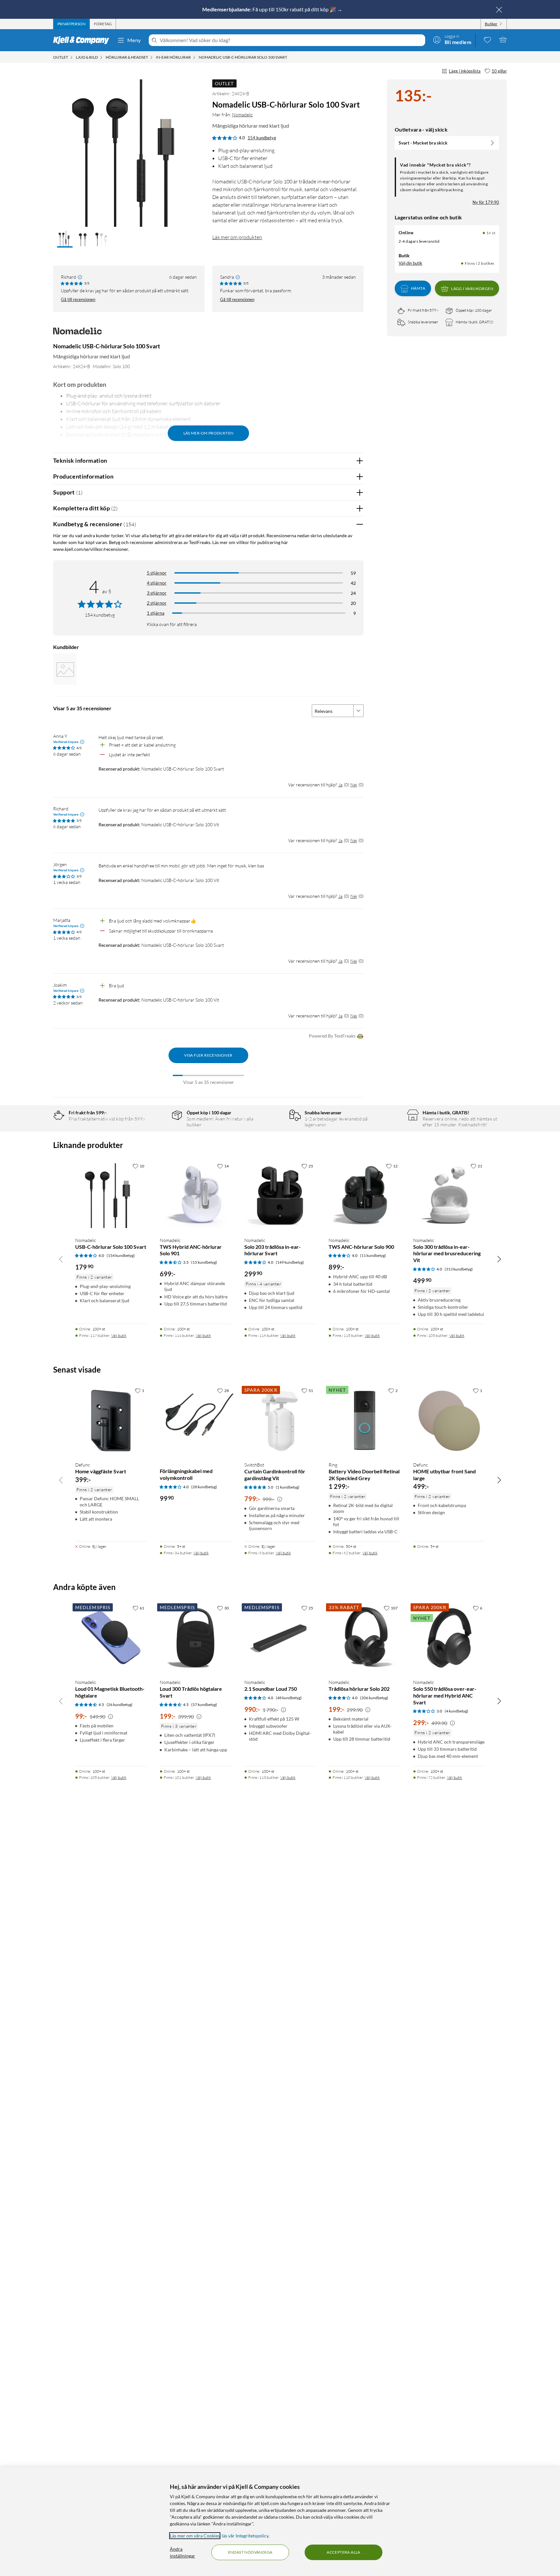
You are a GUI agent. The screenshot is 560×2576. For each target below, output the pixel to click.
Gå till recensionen (78, 299)
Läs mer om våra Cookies (195, 2536)
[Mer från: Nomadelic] (77, 334)
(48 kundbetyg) (289, 1698)
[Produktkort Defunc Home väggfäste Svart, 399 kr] (111, 1420)
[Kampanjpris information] (280, 1499)
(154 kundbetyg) (121, 1255)
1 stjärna (156, 613)
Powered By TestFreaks (332, 1036)
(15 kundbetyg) (204, 1262)
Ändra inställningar (182, 2552)
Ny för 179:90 (486, 202)
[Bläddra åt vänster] (61, 1259)
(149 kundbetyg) (290, 1262)
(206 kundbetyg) (374, 1698)
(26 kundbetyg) (120, 1705)
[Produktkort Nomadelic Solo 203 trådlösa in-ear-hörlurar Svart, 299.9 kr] (280, 1196)
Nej (354, 785)
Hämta (418, 289)
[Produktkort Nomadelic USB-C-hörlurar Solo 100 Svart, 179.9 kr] (111, 1196)
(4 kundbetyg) (456, 1711)
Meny (134, 40)
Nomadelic (242, 115)
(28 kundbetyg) (204, 1487)
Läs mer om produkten (237, 237)
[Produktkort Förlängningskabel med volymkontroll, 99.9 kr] (196, 1420)
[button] (65, 239)
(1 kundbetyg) (288, 1487)
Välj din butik (410, 263)
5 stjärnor (157, 573)
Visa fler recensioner (208, 1055)
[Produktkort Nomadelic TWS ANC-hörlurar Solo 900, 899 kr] (364, 1196)
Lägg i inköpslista (465, 71)
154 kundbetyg (262, 138)
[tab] (71, 24)
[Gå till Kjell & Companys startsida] (83, 40)
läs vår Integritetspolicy (245, 2536)
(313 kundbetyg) (459, 1269)
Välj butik (119, 1335)
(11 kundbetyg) (373, 1255)
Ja (340, 785)
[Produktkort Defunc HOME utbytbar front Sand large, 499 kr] (449, 1420)
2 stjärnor (157, 603)
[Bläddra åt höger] (499, 1259)
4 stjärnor (157, 583)
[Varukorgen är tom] (503, 40)
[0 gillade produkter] (487, 40)
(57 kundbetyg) (204, 1705)
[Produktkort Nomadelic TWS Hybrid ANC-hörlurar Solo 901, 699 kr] (196, 1196)
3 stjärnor (157, 593)
